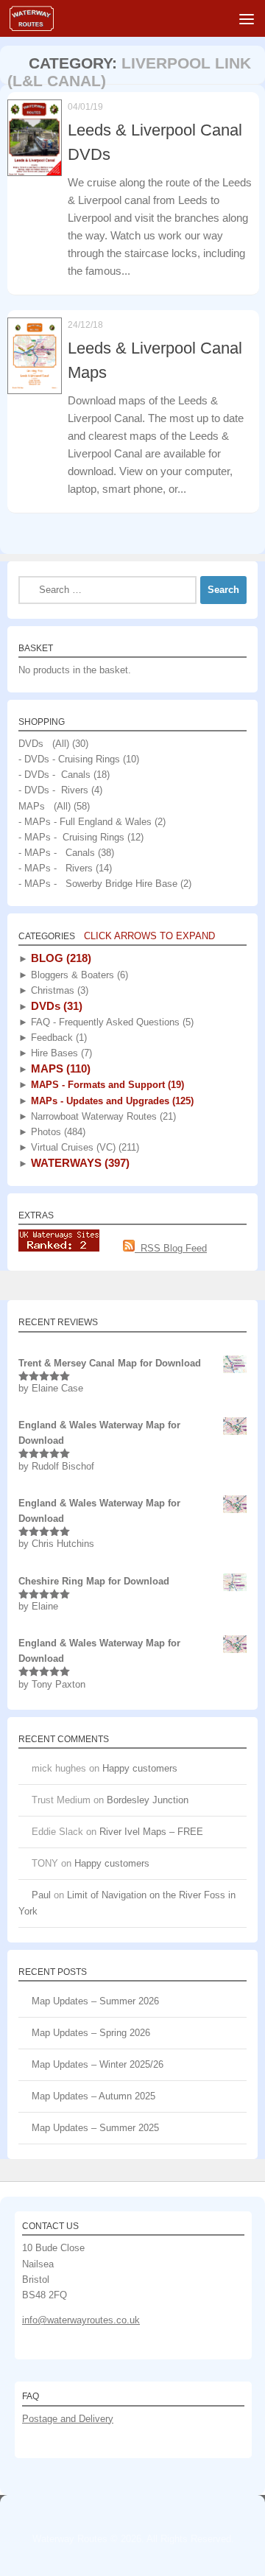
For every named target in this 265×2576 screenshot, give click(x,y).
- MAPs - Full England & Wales (85, 822)
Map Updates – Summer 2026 (95, 2001)
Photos (57, 1132)
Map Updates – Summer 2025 (95, 2128)
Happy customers (140, 1768)
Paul (41, 1895)
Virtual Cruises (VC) (84, 1147)
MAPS (59, 1068)
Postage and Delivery (68, 2419)
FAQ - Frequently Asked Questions (111, 1022)
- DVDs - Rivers (53, 790)
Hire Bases (60, 1053)
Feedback (57, 1038)
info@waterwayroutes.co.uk (81, 2320)
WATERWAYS (79, 1163)
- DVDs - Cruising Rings (69, 759)
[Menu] (247, 18)
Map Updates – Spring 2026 (91, 2033)
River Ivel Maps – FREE (151, 1832)
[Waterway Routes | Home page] (39, 18)
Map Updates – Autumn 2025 (93, 2096)
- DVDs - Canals (54, 775)
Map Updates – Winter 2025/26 (98, 2064)
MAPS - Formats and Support (106, 1085)
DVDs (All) (44, 744)
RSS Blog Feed (171, 1248)
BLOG (60, 958)
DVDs (55, 1006)
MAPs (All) (45, 806)
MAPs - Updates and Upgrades (111, 1101)
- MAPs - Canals (57, 853)
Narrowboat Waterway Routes (102, 1116)
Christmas (58, 990)
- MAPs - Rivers (56, 868)
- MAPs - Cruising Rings (71, 837)
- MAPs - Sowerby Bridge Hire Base (98, 884)
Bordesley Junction (148, 1800)
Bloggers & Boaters (78, 975)
